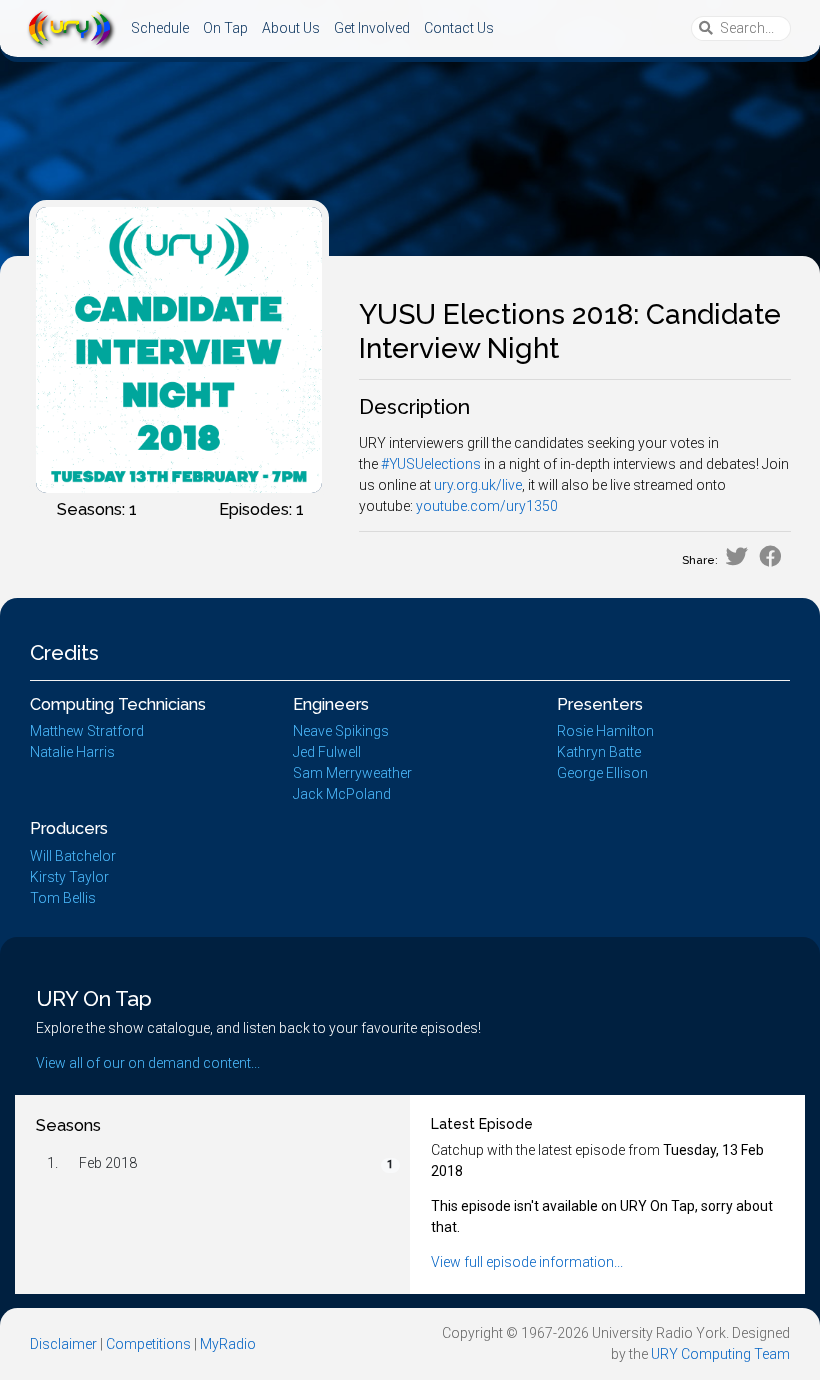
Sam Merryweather (352, 773)
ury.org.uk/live (478, 485)
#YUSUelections (431, 464)
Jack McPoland (342, 794)
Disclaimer (63, 1344)
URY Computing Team (720, 1354)
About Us (291, 28)
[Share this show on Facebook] (770, 556)
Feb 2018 (108, 1163)
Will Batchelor (73, 856)
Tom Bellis (63, 898)
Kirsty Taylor (69, 877)
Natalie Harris (72, 752)
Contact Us (459, 28)
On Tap (225, 28)
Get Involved (372, 28)
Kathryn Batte (599, 752)
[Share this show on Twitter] (736, 556)
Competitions (148, 1344)
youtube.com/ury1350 (487, 506)
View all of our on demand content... (148, 1063)
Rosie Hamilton (605, 731)
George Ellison (602, 773)
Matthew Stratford (87, 731)
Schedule (160, 28)
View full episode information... (527, 1262)
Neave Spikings (341, 731)
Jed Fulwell (327, 752)
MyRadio (228, 1344)
